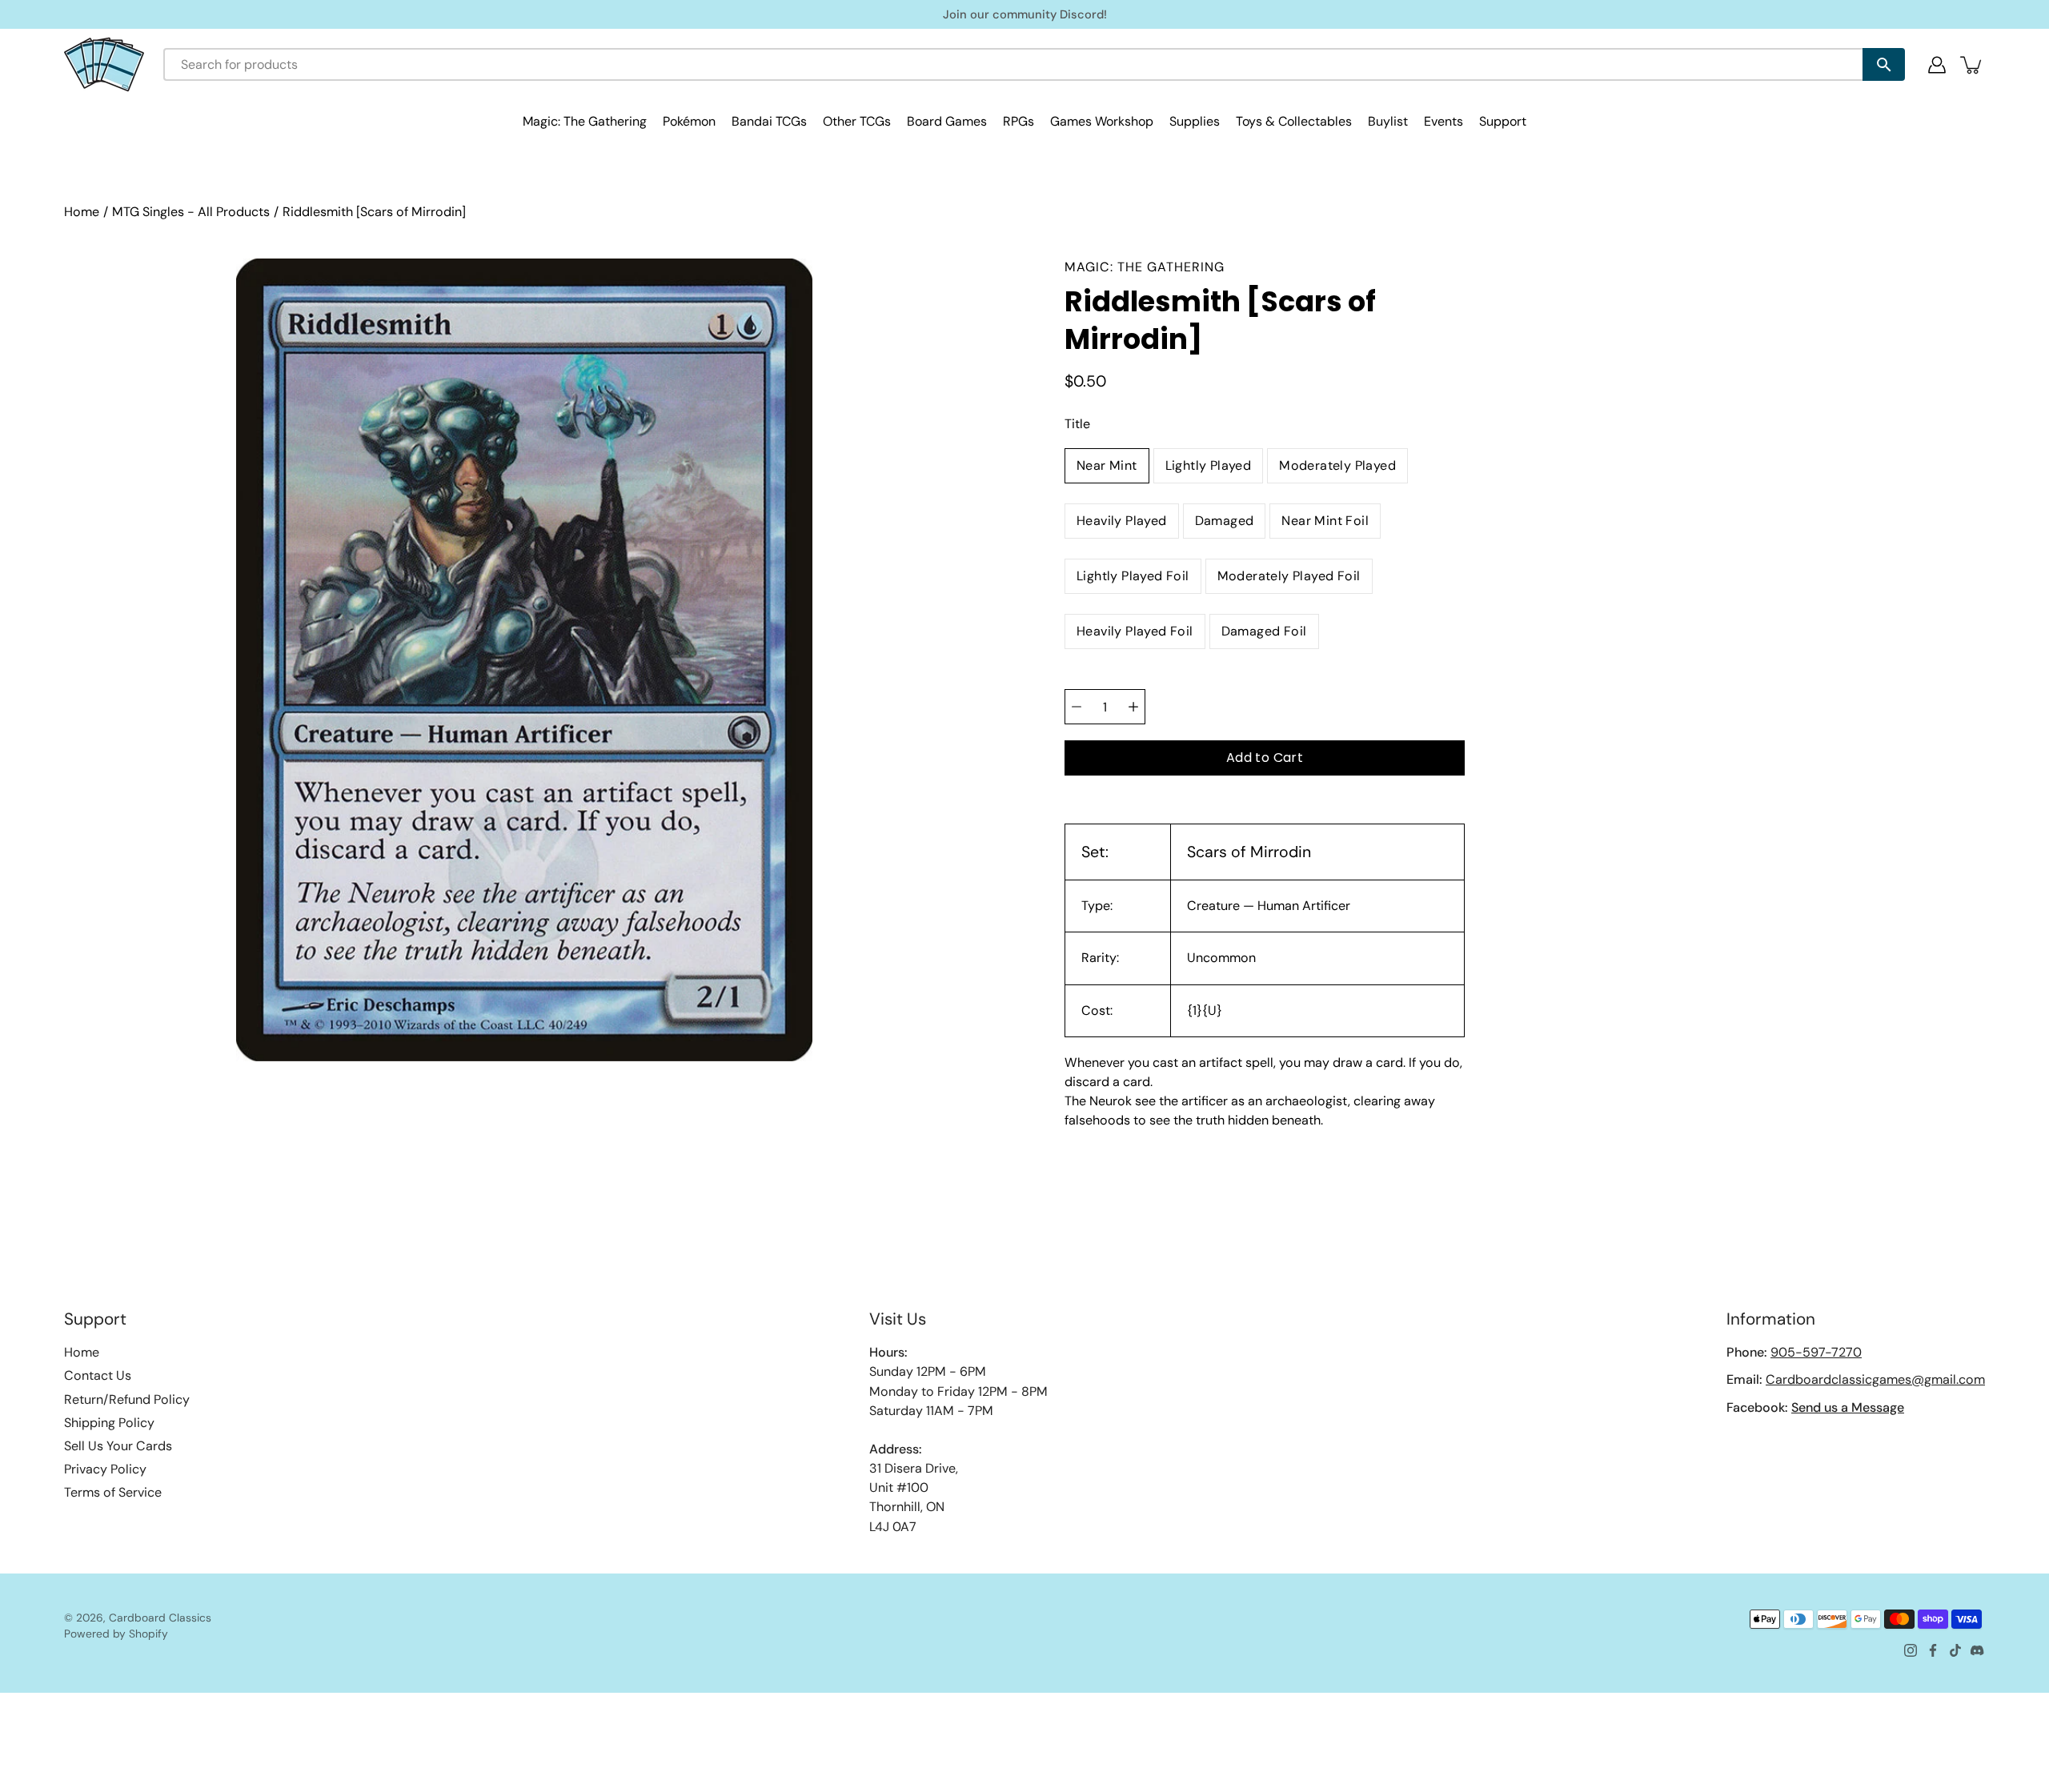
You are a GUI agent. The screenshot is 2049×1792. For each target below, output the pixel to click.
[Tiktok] (1955, 1650)
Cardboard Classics (160, 1618)
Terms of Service (113, 1492)
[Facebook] (1933, 1650)
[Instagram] (1911, 1650)
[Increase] (1133, 707)
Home (82, 212)
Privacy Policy (105, 1469)
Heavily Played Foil (1135, 631)
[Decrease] (1077, 707)
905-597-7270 (1816, 1352)
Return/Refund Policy (127, 1399)
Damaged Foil (1264, 631)
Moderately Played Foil (1289, 576)
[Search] (1884, 64)
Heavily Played (1122, 521)
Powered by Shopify (116, 1634)
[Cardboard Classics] (104, 64)
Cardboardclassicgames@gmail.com (1875, 1379)
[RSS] (1978, 1650)
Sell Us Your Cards (118, 1446)
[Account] (1937, 65)
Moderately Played (1337, 465)
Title (1077, 424)
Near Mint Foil (1325, 521)
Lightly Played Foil (1133, 576)
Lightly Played (1209, 465)
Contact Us (98, 1375)
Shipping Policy (109, 1423)
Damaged (1225, 521)
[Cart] (1972, 65)
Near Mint (1107, 465)
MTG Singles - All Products (191, 212)
